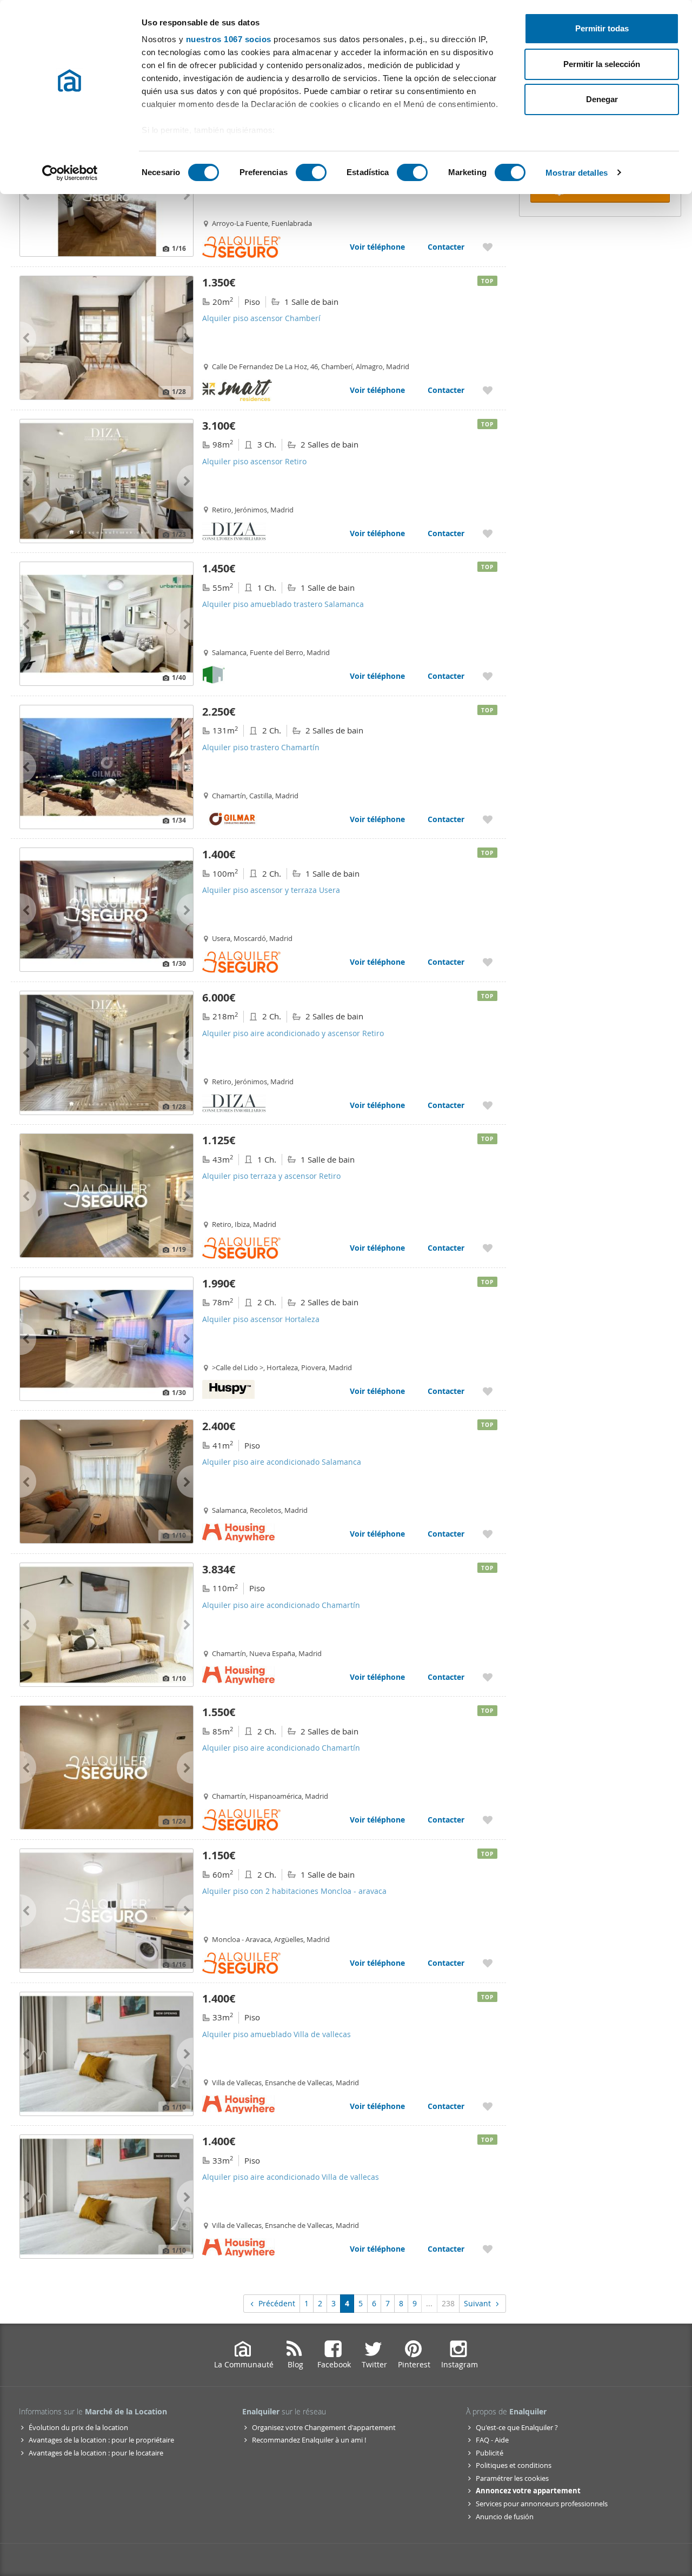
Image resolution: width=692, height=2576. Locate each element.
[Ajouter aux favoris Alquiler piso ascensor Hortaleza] (488, 1391)
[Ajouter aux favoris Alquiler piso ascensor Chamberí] (488, 390)
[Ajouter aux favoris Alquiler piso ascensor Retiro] (488, 533)
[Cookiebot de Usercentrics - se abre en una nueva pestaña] (70, 173)
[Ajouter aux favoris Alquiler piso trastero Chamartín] (488, 819)
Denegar (602, 99)
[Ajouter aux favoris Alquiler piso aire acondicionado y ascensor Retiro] (488, 1105)
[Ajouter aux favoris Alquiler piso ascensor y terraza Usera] (488, 962)
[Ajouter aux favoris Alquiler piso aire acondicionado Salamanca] (488, 1534)
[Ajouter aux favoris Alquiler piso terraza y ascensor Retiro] (488, 1248)
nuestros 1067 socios (229, 39)
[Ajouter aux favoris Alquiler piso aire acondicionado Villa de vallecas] (488, 2249)
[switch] (311, 172)
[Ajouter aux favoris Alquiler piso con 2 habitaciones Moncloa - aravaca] (488, 1963)
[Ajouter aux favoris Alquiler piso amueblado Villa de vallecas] (488, 2106)
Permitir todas (602, 28)
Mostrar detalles (577, 173)
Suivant (477, 2303)
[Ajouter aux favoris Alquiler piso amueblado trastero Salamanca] (488, 676)
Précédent (277, 2303)
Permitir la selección (602, 64)
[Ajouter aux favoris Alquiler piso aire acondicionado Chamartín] (488, 1677)
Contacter (446, 247)
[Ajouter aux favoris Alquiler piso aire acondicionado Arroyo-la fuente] (488, 247)
